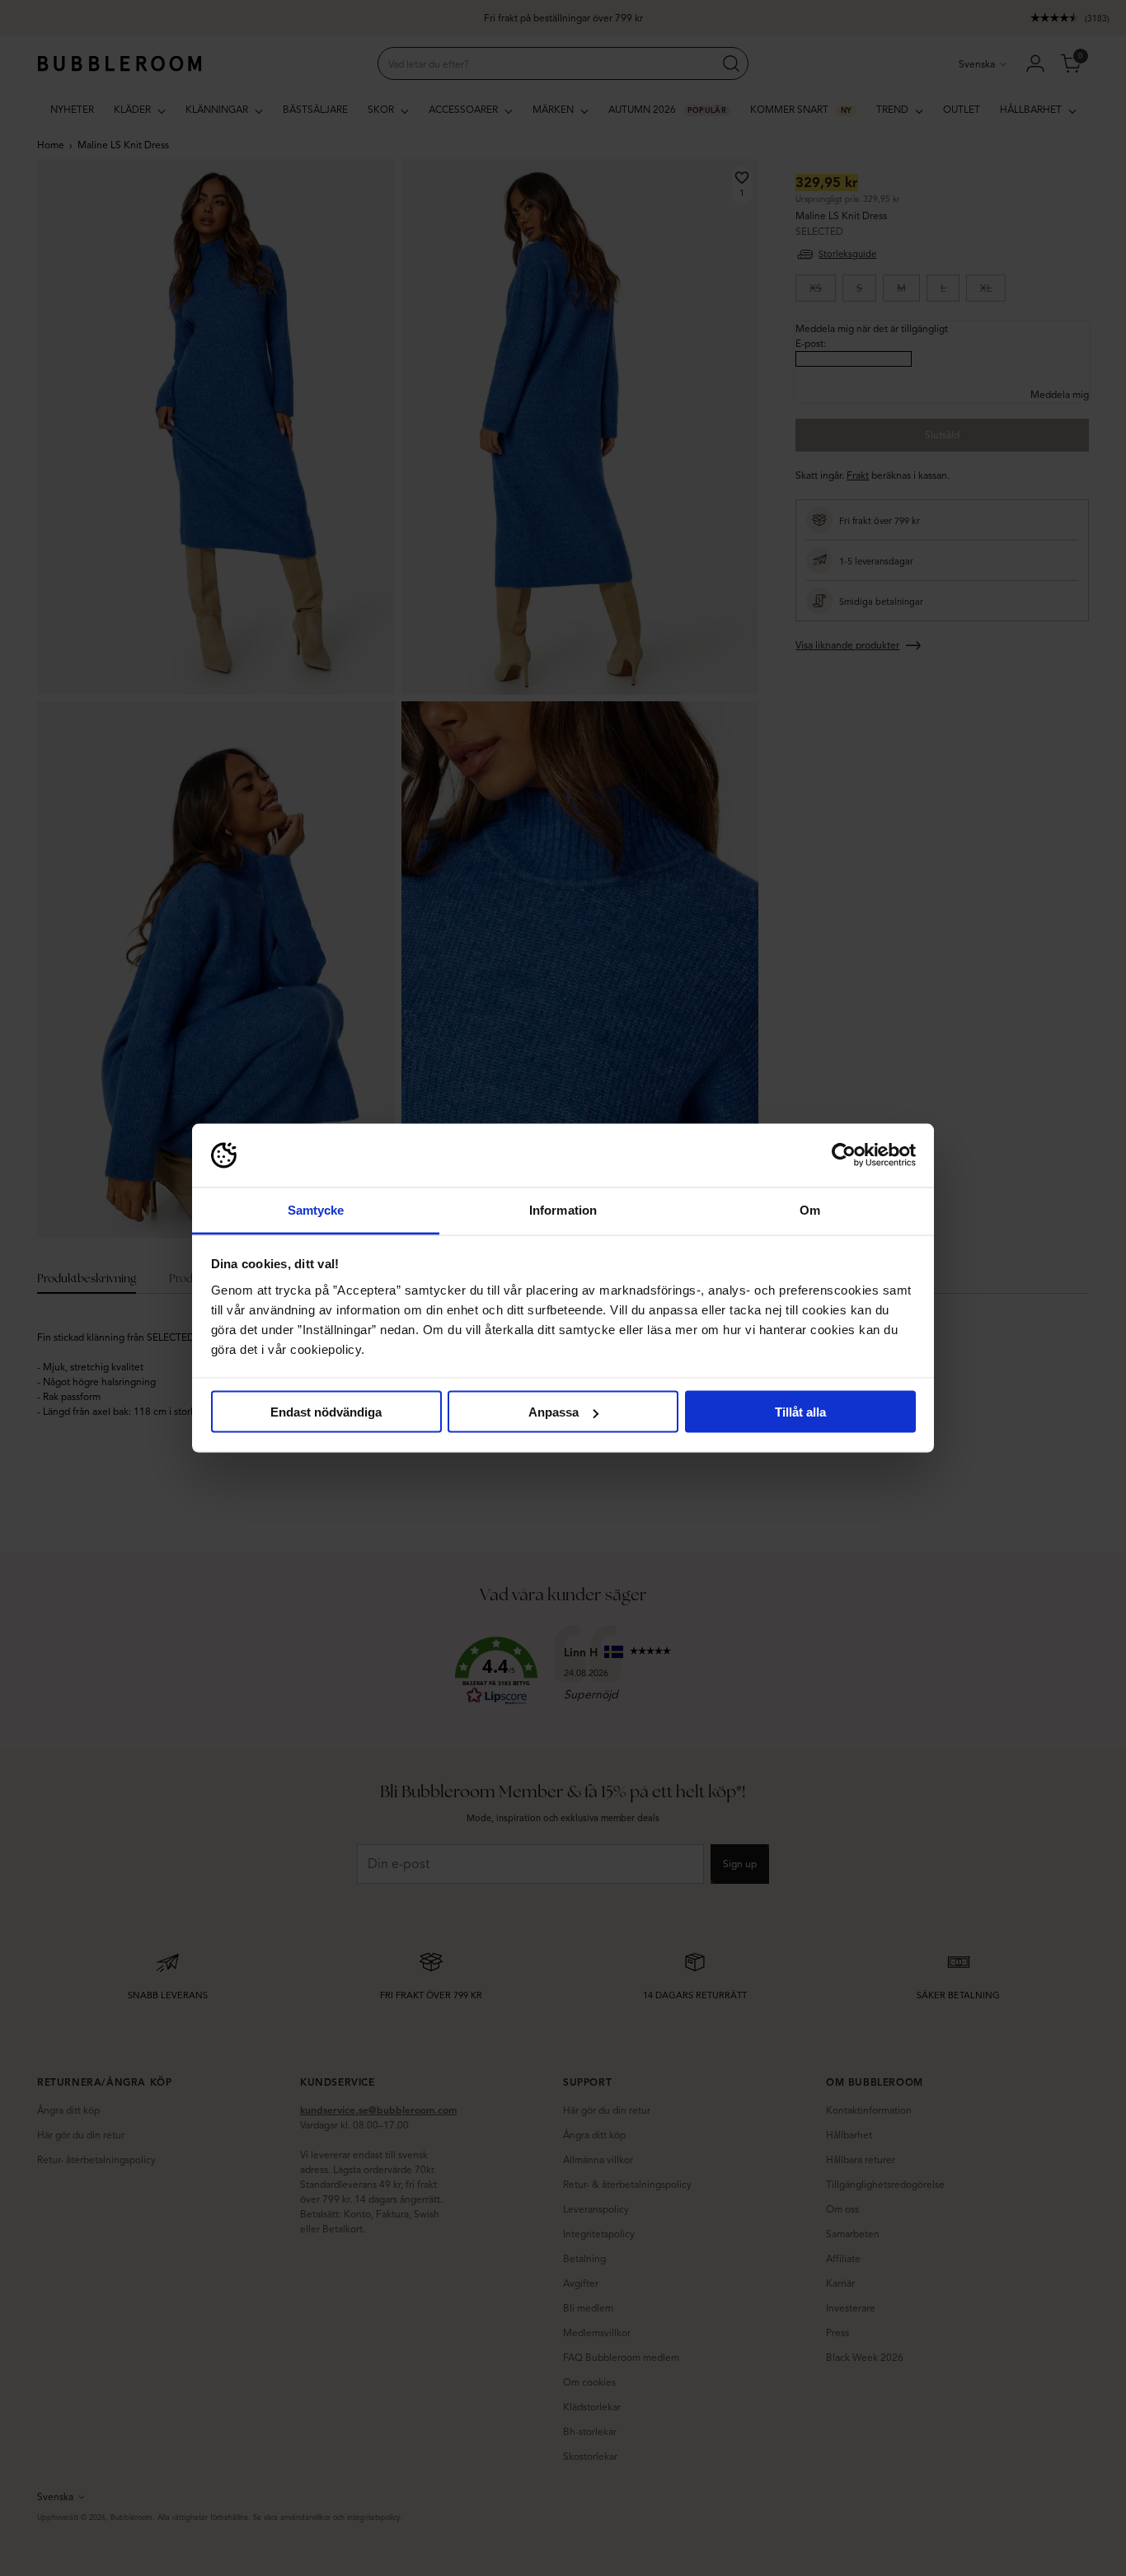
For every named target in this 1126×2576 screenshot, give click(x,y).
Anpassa (554, 1412)
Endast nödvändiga (326, 1412)
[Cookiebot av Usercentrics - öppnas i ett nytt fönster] (844, 1155)
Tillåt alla (800, 1412)
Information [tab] (563, 1209)
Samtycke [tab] (316, 1209)
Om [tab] (810, 1209)
